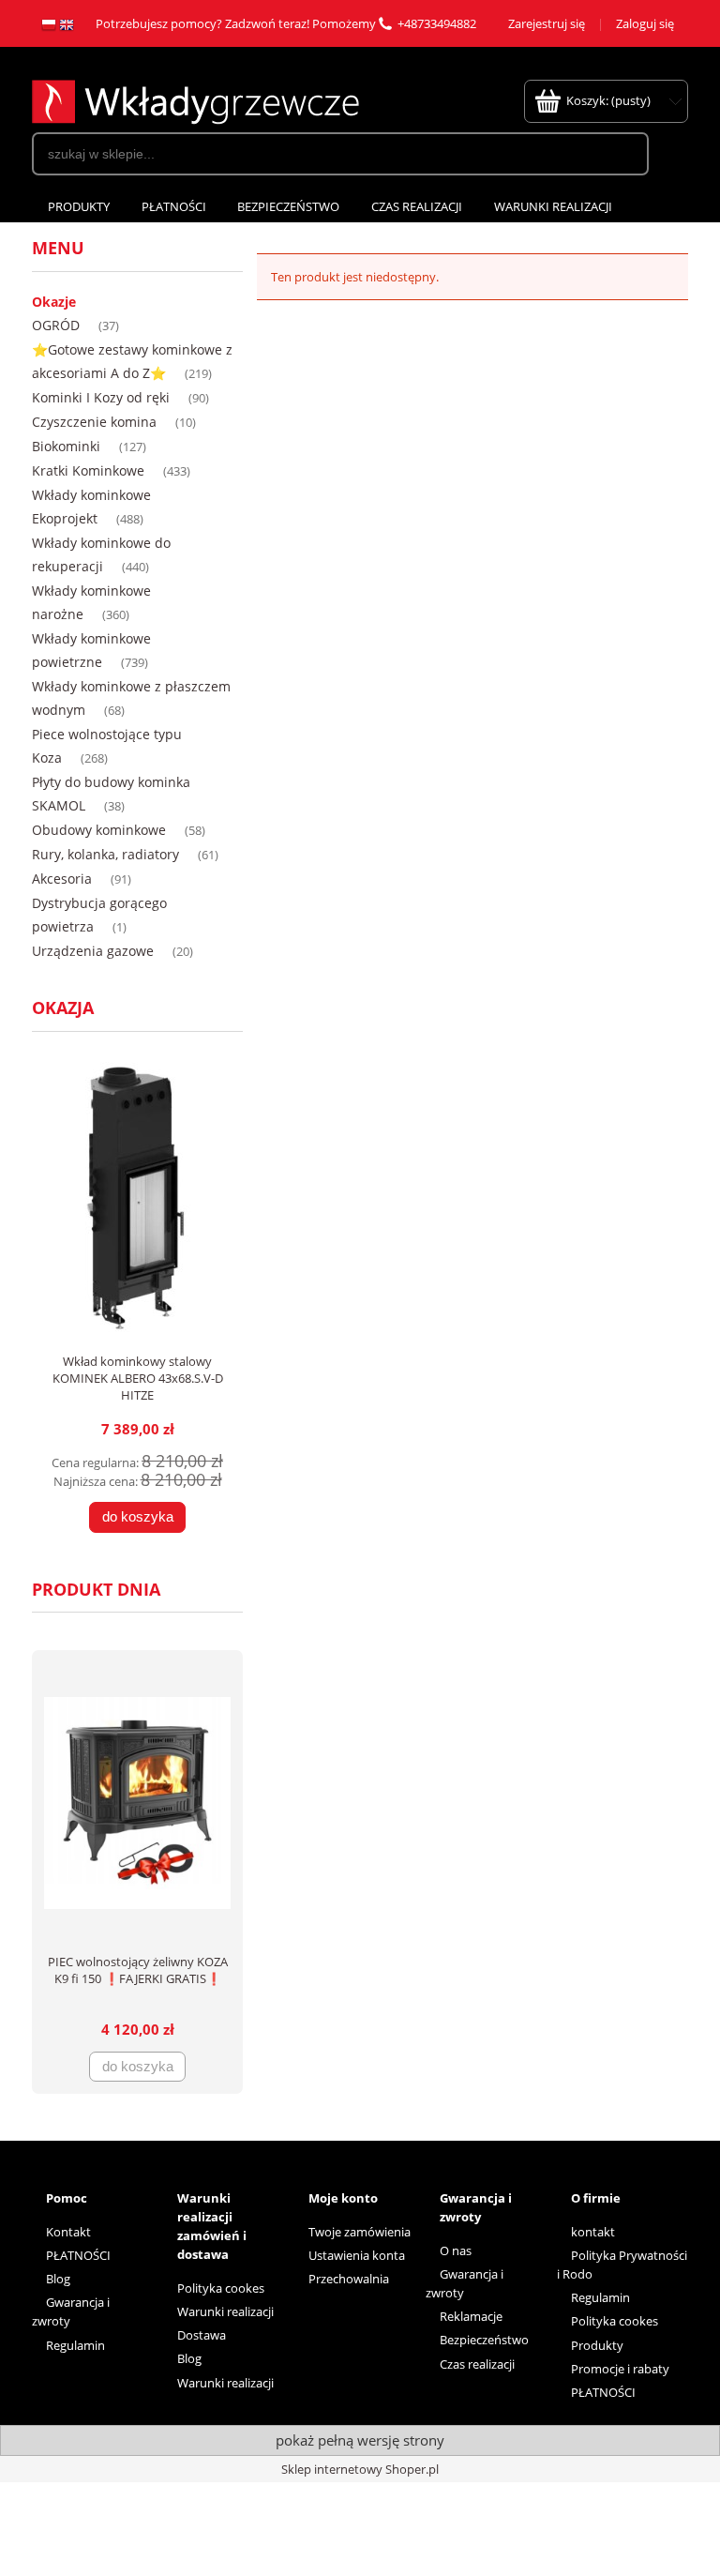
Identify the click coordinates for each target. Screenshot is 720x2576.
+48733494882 (437, 23)
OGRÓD (56, 325)
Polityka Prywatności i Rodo (622, 2265)
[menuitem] (79, 207)
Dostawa (202, 2335)
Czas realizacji (477, 2364)
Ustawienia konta (357, 2255)
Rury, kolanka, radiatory (105, 854)
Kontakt (68, 2232)
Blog (58, 2279)
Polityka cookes (221, 2288)
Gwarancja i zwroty (71, 2311)
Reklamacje (471, 2316)
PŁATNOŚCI (78, 2255)
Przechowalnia (349, 2279)
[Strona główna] (195, 99)
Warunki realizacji (225, 2311)
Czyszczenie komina (94, 422)
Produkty (597, 2345)
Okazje (54, 302)
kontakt (593, 2232)
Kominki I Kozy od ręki (101, 397)
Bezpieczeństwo (484, 2340)
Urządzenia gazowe (93, 951)
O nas (456, 2250)
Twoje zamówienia (360, 2232)
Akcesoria (62, 879)
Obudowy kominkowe (99, 830)
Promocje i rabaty (620, 2369)
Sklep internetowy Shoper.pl (360, 2469)
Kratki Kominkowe (88, 470)
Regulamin (75, 2345)
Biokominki (66, 446)
